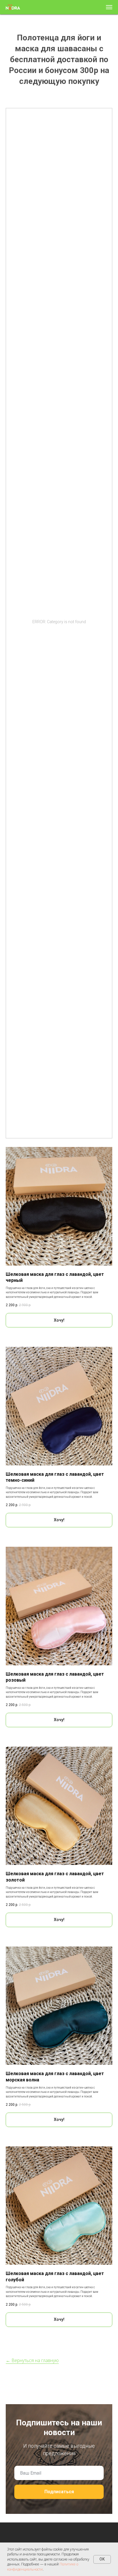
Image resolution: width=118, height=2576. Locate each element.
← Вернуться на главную (32, 2360)
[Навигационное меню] (109, 7)
